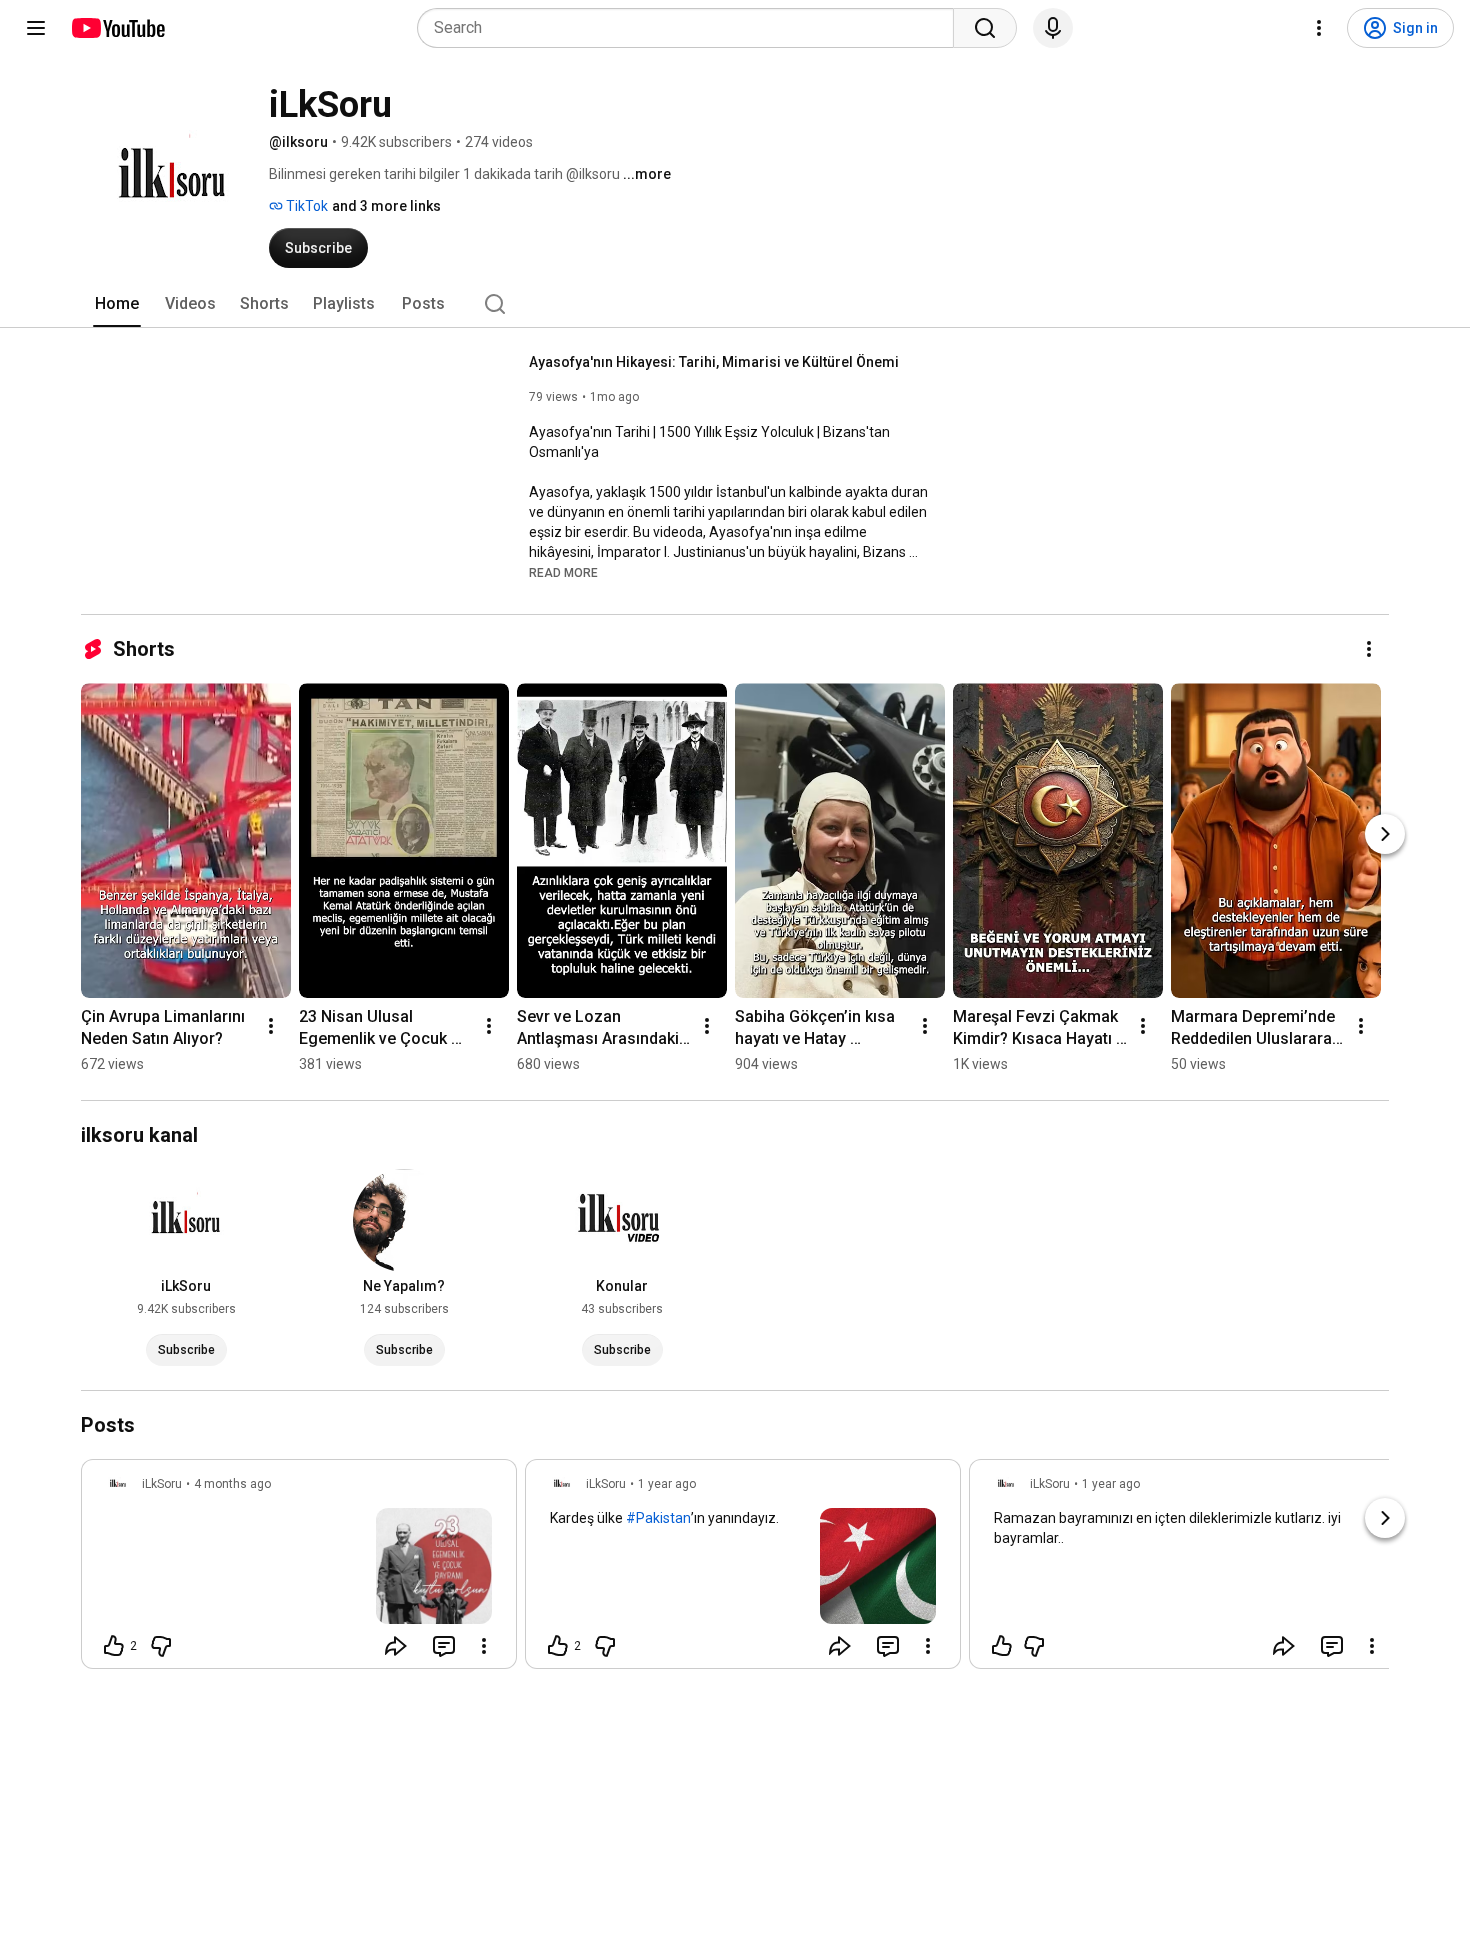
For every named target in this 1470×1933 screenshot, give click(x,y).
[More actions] (1369, 649)
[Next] (1385, 834)
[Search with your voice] (1053, 28)
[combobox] (691, 28)
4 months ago (232, 1484)
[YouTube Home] (117, 28)
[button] (563, 572)
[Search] (985, 28)
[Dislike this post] (161, 1646)
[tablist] (735, 304)
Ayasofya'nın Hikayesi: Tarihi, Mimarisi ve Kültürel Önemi (714, 362)
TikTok (305, 206)
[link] (299, 1570)
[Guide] (36, 28)
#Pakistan (658, 1518)
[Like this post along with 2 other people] (114, 1646)
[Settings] (1319, 28)
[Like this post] (1002, 1646)
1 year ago (667, 1484)
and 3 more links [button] (386, 206)
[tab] (117, 304)
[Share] (396, 1646)
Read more (563, 573)
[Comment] (444, 1646)
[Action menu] (484, 1646)
